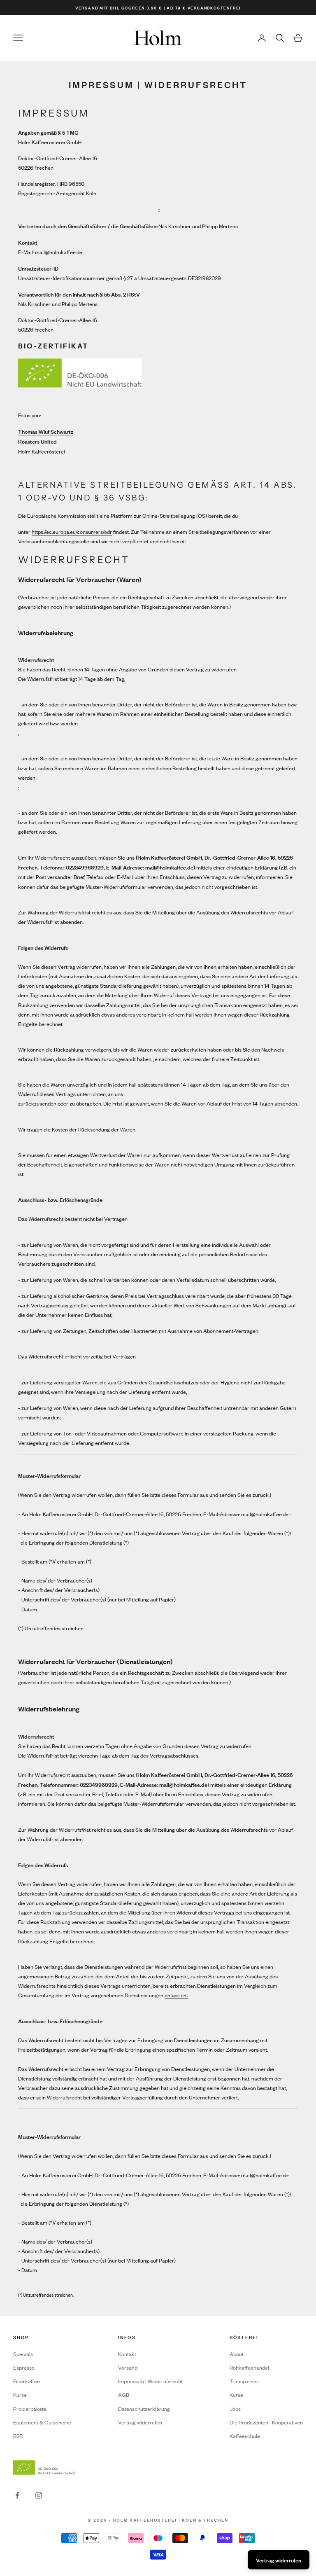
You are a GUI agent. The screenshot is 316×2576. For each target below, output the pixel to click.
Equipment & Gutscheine (42, 2422)
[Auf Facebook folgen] (17, 2495)
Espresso (24, 2367)
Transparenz (244, 2381)
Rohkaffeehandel (249, 2367)
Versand (128, 2367)
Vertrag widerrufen (140, 2422)
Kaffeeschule (245, 2436)
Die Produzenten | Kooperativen (266, 2422)
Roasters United (37, 441)
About (237, 2354)
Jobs (235, 2409)
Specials (23, 2354)
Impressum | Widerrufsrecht (150, 2381)
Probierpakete (30, 2409)
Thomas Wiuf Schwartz (46, 431)
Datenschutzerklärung (144, 2409)
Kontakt (127, 2354)
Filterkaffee (27, 2381)
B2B (18, 2436)
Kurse (20, 2395)
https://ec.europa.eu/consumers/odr (72, 532)
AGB (124, 2395)
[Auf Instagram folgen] (39, 2495)
